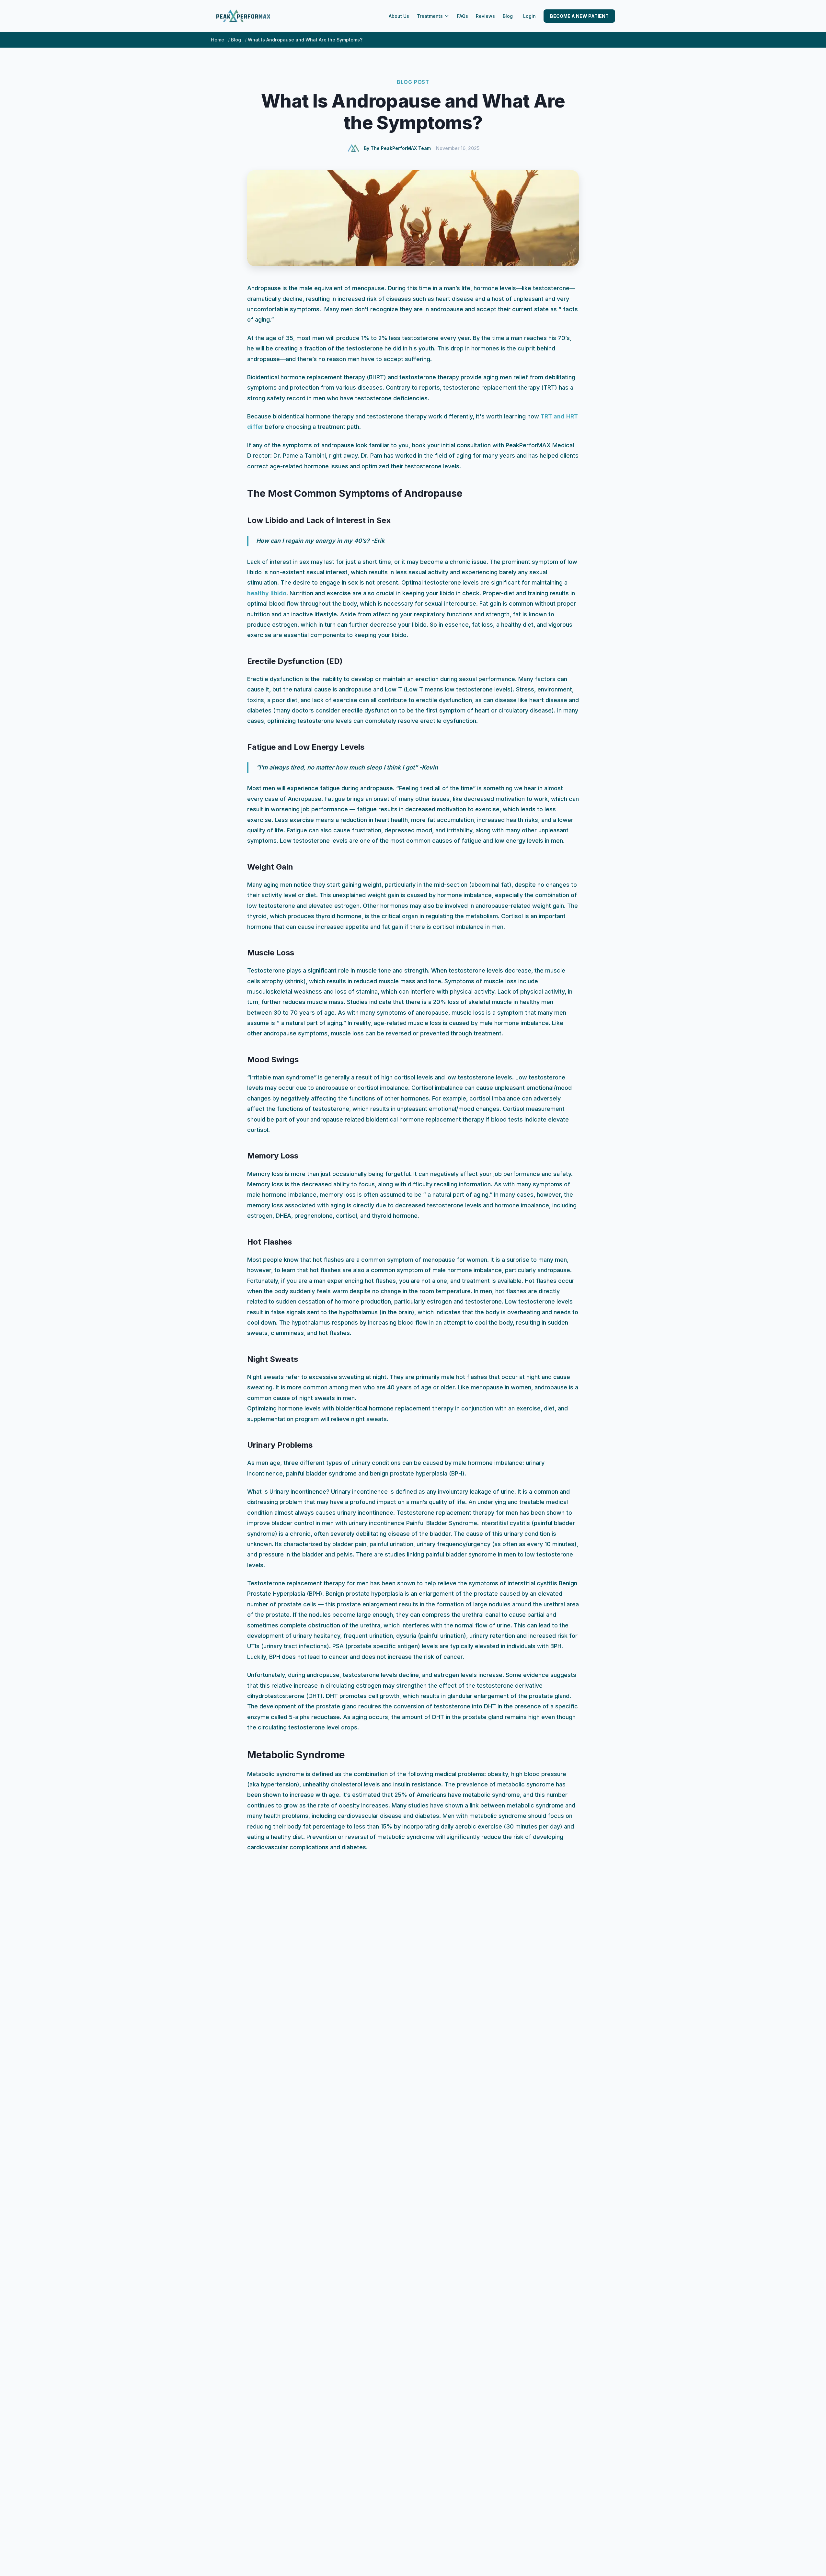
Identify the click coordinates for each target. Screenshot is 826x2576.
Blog (508, 16)
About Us (399, 16)
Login (529, 16)
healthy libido (267, 593)
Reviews (485, 16)
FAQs (463, 16)
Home (218, 40)
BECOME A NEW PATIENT (579, 16)
